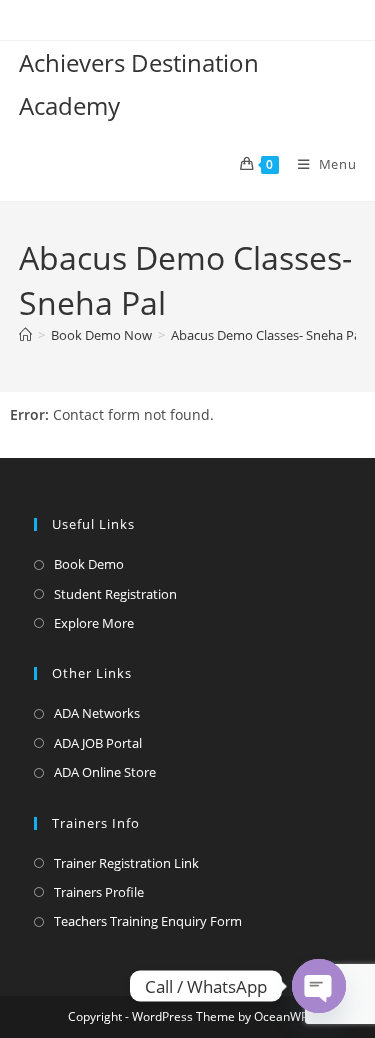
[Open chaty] (319, 986)
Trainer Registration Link (126, 863)
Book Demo (89, 564)
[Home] (25, 335)
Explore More (94, 623)
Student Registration (115, 594)
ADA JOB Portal (98, 743)
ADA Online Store (105, 772)
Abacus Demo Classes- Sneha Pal (267, 335)
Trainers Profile (99, 892)
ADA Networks (97, 713)
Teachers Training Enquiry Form (148, 921)
